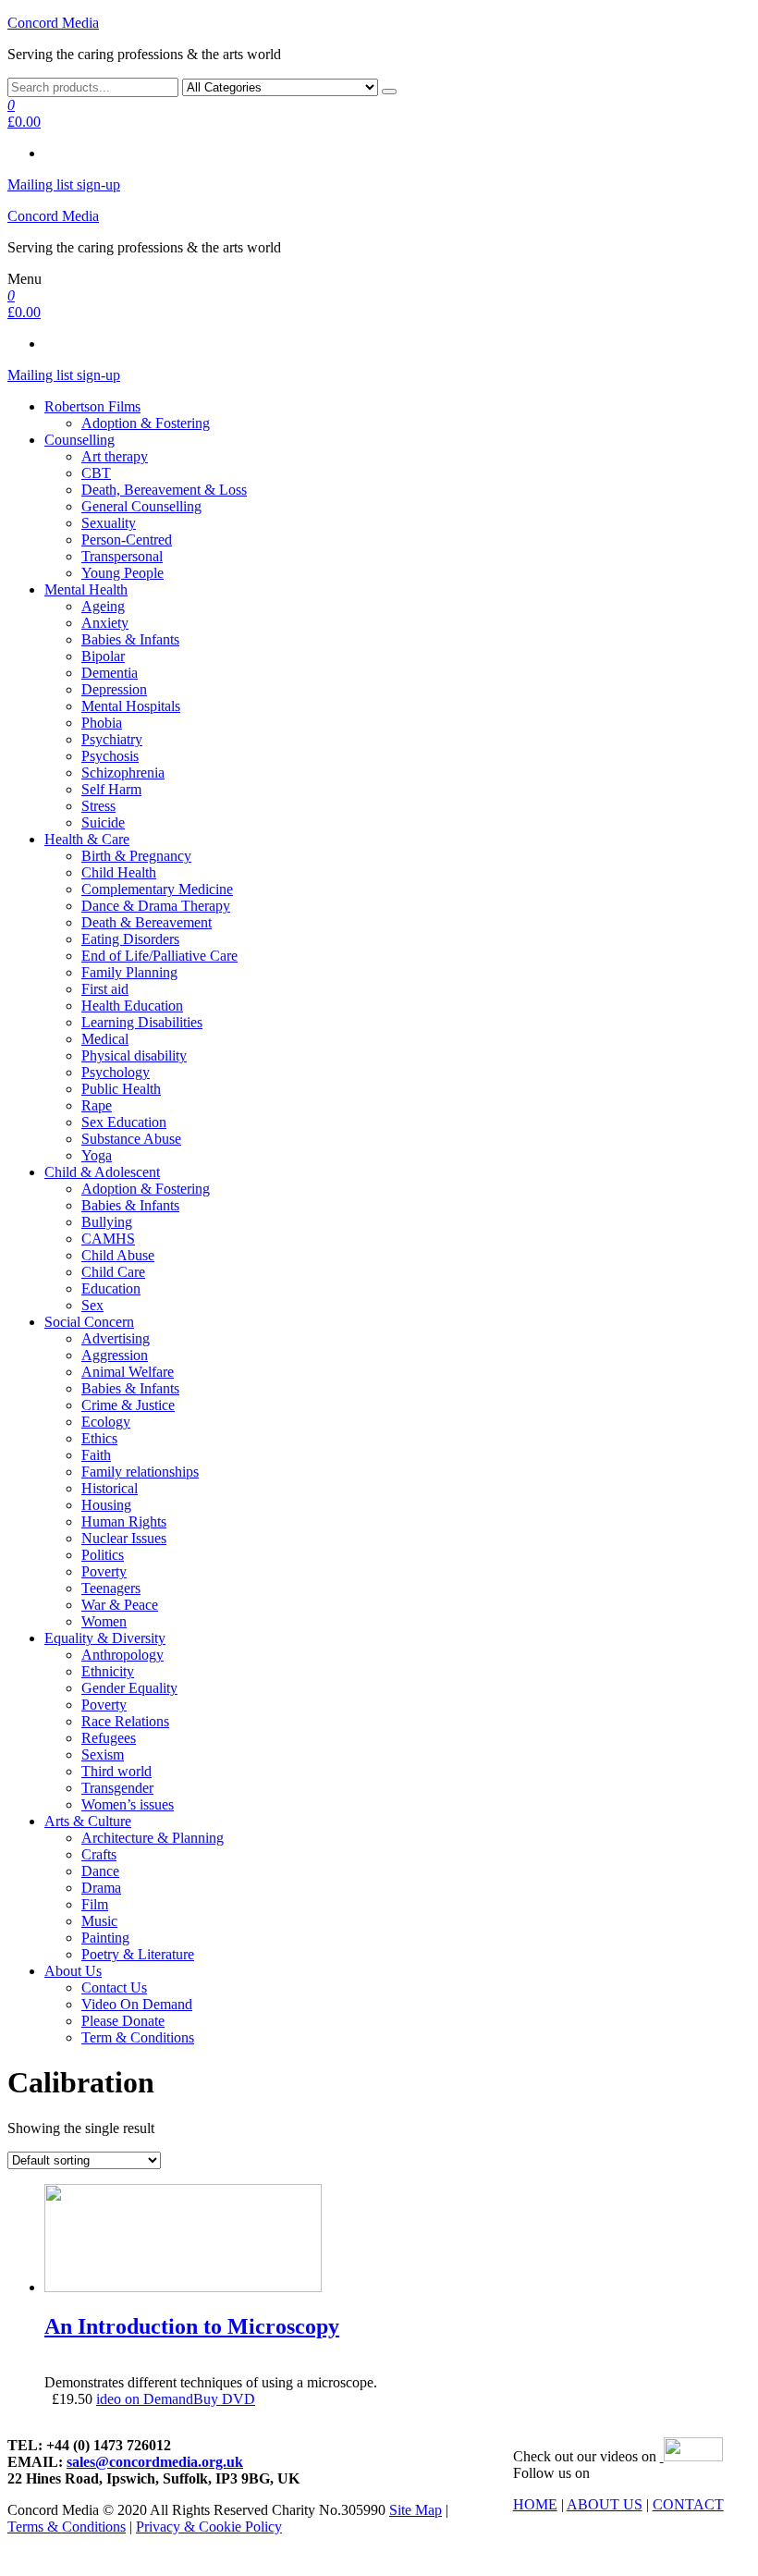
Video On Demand (137, 2004)
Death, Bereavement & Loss (164, 490)
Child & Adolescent (102, 1172)
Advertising (116, 1338)
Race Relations (125, 1721)
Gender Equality (129, 1688)
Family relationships (140, 1472)
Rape (97, 1105)
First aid (105, 989)
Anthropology (122, 1655)
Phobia (102, 723)
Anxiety (105, 623)
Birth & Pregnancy (136, 856)
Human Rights (124, 1521)
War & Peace (120, 1605)
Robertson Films (92, 406)
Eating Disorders (130, 939)
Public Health (121, 1089)
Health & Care (87, 839)
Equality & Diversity (105, 1638)
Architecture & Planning (153, 1838)
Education (111, 1288)
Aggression (115, 1355)
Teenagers (111, 1588)
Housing (106, 1505)
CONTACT (688, 2504)
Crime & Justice (128, 1405)
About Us (73, 1971)
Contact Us (114, 1987)
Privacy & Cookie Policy (209, 2527)
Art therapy (115, 456)
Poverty (104, 1571)
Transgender (117, 1788)
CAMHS (108, 1239)
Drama (101, 1888)
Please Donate (123, 2021)
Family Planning (129, 972)
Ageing (103, 606)
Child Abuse (118, 1255)
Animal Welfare (128, 1372)
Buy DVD (224, 2399)
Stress (98, 806)
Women (104, 1621)
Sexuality (109, 523)
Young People (122, 573)
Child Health (119, 872)
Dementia (110, 673)
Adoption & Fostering (146, 423)
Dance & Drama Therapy (156, 906)
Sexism (103, 1754)
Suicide (103, 822)
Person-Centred (127, 540)
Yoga (97, 1155)
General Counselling (141, 506)
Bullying (107, 1222)
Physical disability (134, 1055)
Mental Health (86, 589)
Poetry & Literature (138, 1954)
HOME (535, 2504)
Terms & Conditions (67, 2527)
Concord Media (53, 23)
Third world (116, 1771)
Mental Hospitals (131, 706)
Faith (96, 1455)
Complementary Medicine (157, 889)
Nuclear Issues (124, 1538)
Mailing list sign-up (64, 184)
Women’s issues (128, 1804)
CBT (96, 473)
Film (95, 1904)
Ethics (99, 1438)
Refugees (109, 1738)
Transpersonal (122, 556)
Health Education (132, 1006)
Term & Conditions (138, 2037)
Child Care (113, 1272)
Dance (100, 1871)
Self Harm (111, 789)
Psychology (116, 1072)
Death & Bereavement (147, 922)
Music (99, 1921)
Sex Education (124, 1122)
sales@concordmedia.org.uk (155, 2462)
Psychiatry (112, 739)
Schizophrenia (123, 773)
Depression (114, 689)
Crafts (99, 1854)
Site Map (416, 2510)
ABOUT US (605, 2504)
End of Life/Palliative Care (159, 956)
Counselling (79, 440)
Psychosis (110, 756)
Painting (105, 1938)
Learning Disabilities (142, 1022)
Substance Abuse (131, 1139)
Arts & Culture (88, 1821)
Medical (105, 1039)
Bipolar (103, 656)
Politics (103, 1555)
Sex (92, 1305)
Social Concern (89, 1322)
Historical (110, 1488)
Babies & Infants (130, 639)
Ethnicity (108, 1671)
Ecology (106, 1422)
